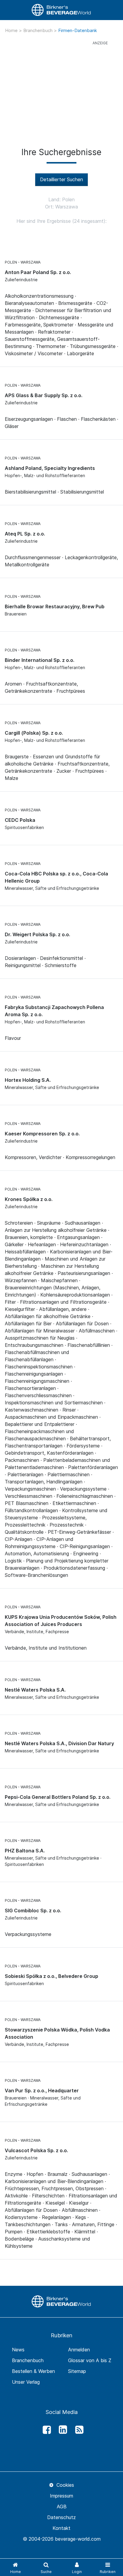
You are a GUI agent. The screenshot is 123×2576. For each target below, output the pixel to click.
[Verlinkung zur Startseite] (61, 10)
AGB (62, 2507)
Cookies (64, 2485)
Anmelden (79, 2350)
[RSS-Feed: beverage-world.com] (78, 2430)
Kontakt (61, 2528)
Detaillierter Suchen (61, 179)
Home (12, 30)
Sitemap (77, 2371)
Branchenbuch (39, 30)
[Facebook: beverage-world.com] (45, 2430)
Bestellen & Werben (33, 2371)
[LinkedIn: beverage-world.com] (61, 2430)
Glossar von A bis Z (90, 2360)
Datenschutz (61, 2517)
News (18, 2350)
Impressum (61, 2496)
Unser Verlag (26, 2382)
